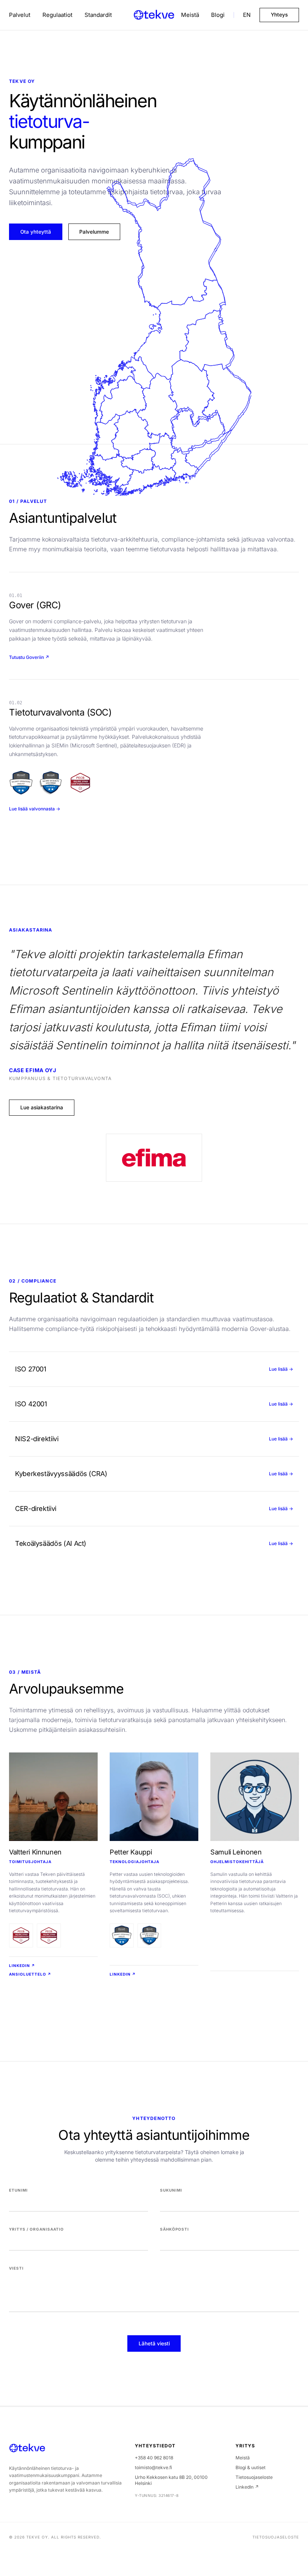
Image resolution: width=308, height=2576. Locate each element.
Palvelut (20, 15)
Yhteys (279, 15)
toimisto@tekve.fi (153, 2467)
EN (247, 15)
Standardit (98, 15)
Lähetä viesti (154, 2343)
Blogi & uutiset (251, 2467)
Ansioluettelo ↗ (30, 1974)
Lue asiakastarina (42, 1107)
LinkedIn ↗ (22, 1965)
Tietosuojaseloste (254, 2477)
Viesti (16, 2268)
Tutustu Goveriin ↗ (29, 657)
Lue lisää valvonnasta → (35, 809)
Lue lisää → (281, 1369)
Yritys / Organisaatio (36, 2229)
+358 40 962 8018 (154, 2458)
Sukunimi (171, 2190)
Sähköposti (174, 2229)
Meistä (190, 15)
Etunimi (18, 2190)
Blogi (218, 15)
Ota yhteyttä (36, 232)
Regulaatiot (57, 15)
